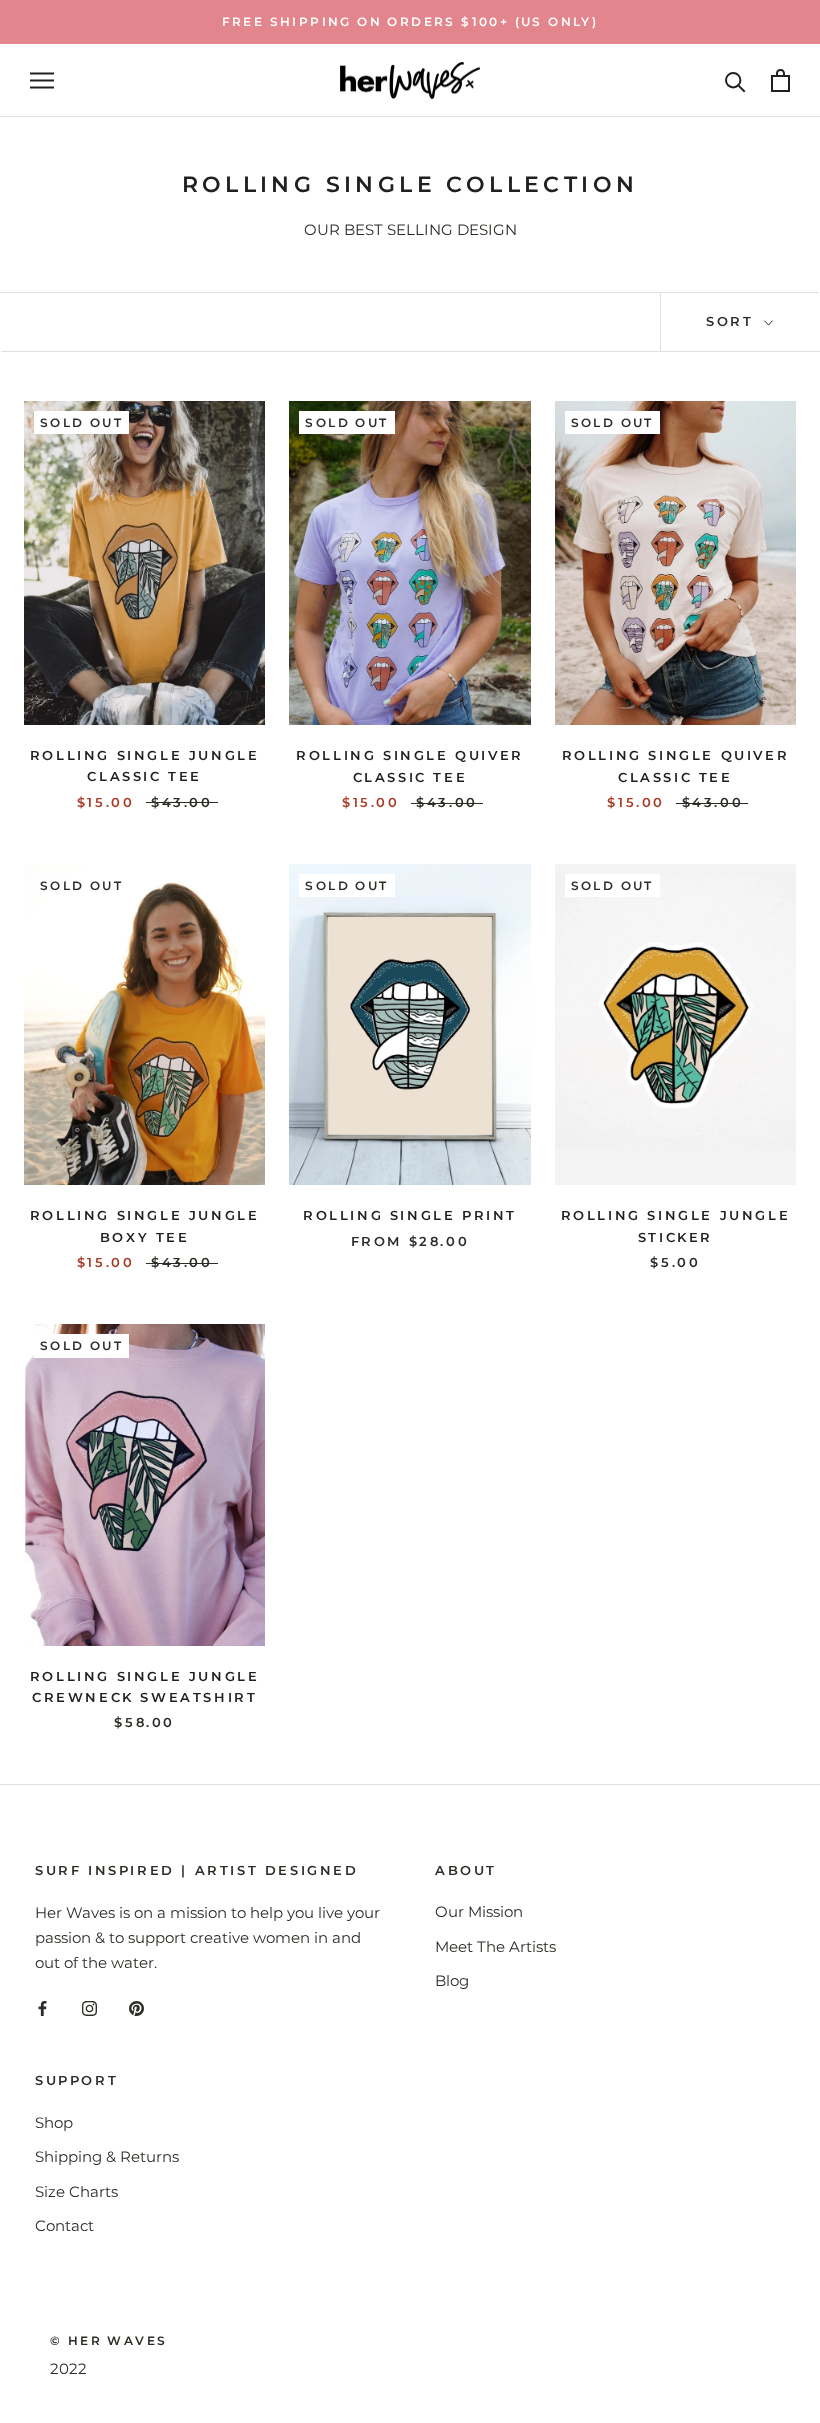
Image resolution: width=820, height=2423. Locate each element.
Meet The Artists (495, 1946)
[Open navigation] (42, 81)
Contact (64, 2225)
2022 (68, 2368)
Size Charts (76, 2191)
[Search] (735, 80)
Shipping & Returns (107, 2156)
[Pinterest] (136, 2008)
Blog (452, 1980)
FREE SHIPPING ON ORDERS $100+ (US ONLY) (410, 21)
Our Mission (479, 1911)
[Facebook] (42, 2008)
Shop (54, 2122)
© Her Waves (108, 2340)
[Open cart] (780, 80)
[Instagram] (89, 2008)
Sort (733, 321)
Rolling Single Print (410, 1215)
